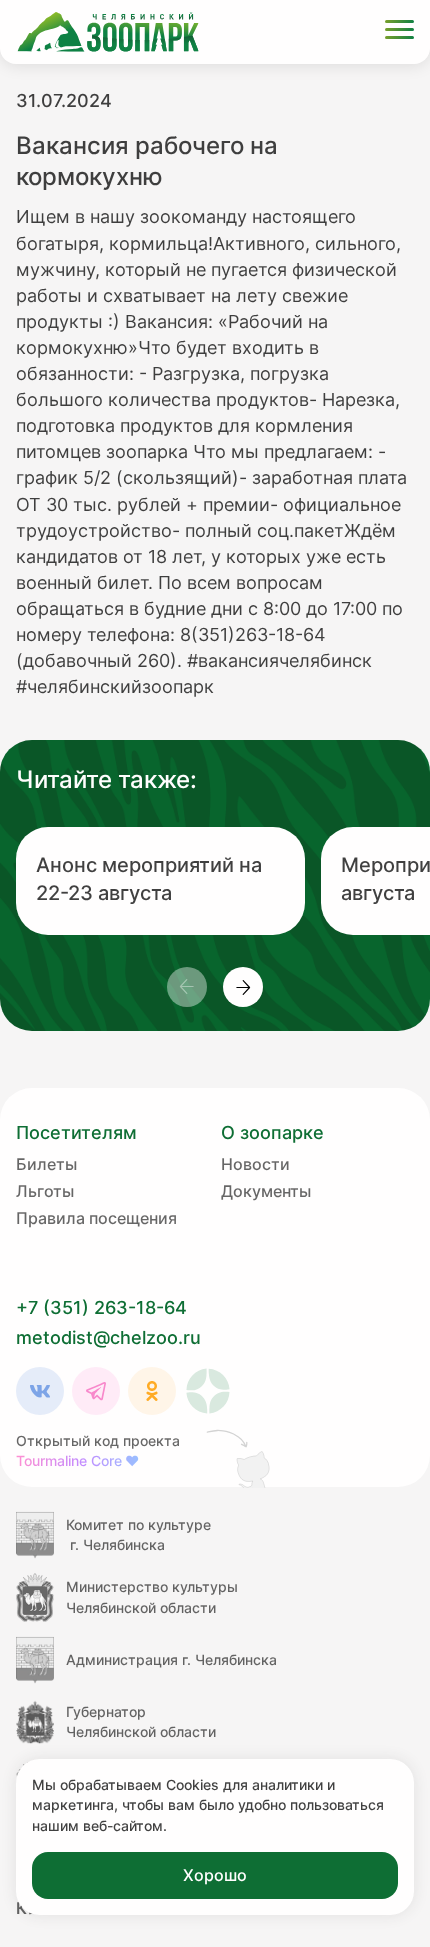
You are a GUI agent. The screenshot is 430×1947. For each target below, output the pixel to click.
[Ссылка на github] (240, 1458)
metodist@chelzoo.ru (108, 1337)
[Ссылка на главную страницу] (108, 32)
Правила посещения (96, 1218)
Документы (266, 1191)
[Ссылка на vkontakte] (40, 1391)
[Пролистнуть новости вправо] (243, 987)
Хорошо (215, 1875)
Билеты (46, 1164)
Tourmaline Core (77, 1460)
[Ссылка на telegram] (96, 1391)
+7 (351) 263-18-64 (101, 1307)
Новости (255, 1164)
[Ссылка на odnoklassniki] (152, 1391)
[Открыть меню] (399, 32)
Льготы (45, 1191)
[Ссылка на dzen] (208, 1391)
